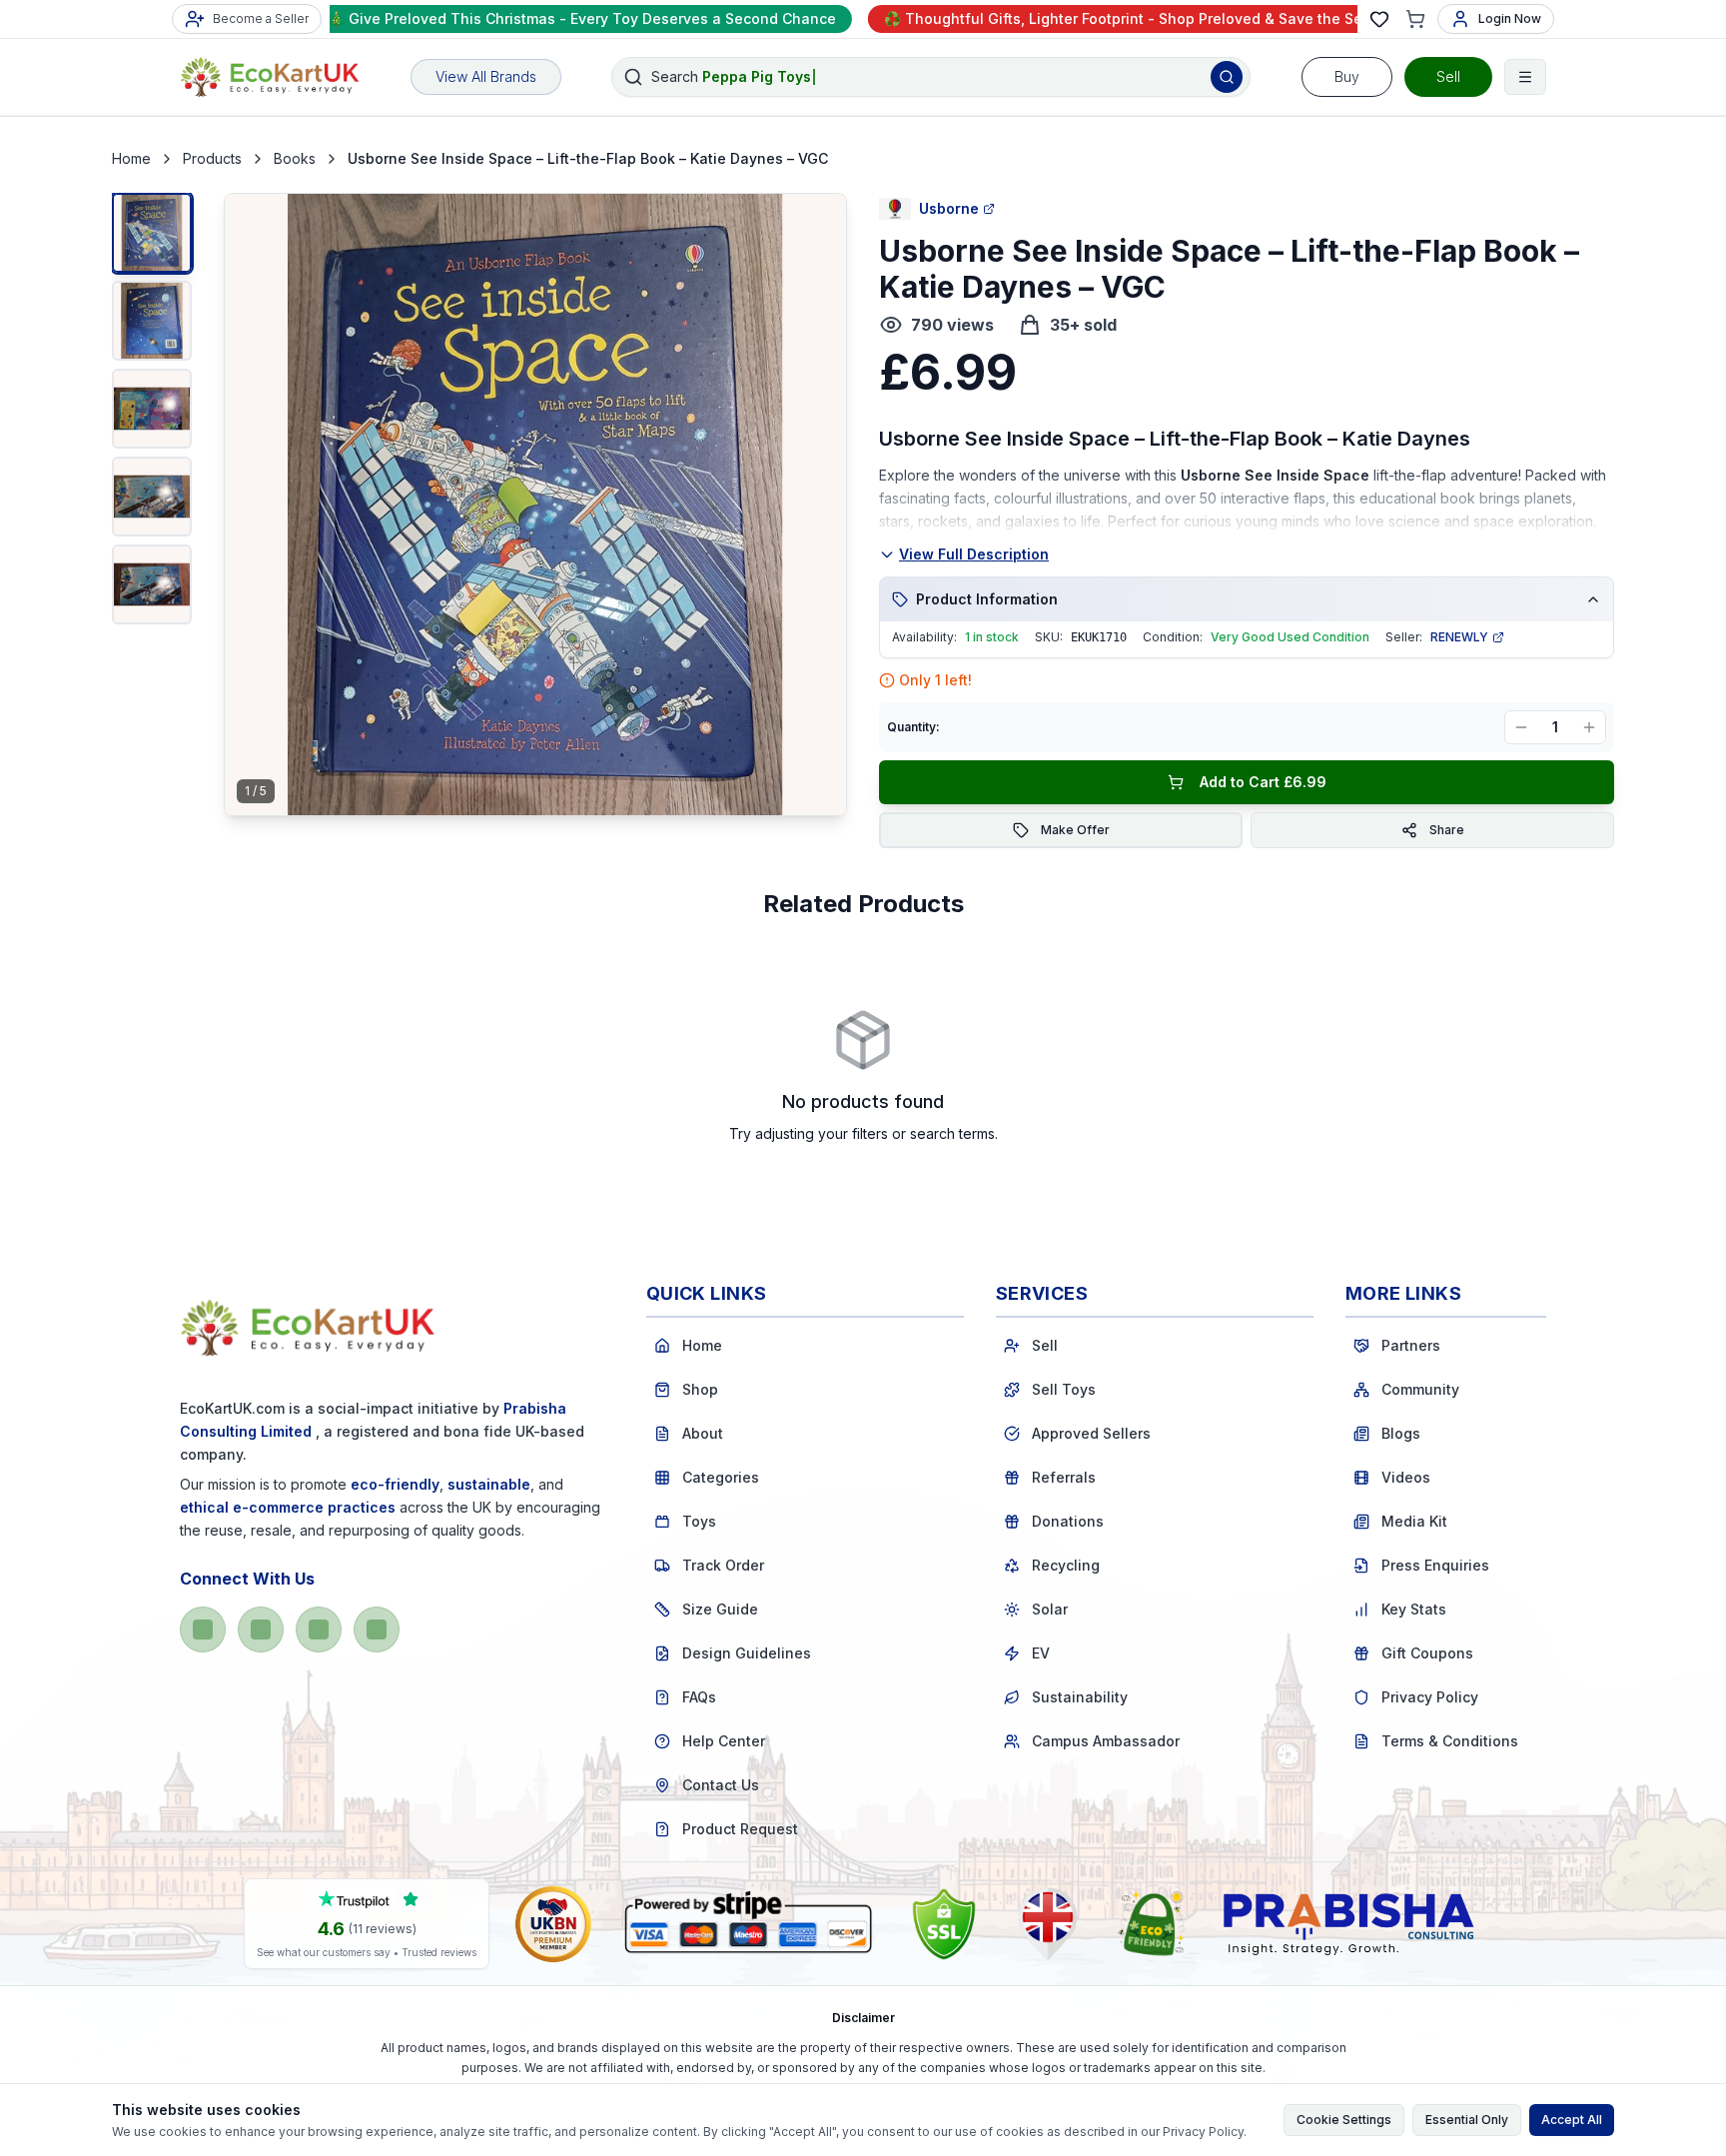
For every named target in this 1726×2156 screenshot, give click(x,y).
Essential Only (1467, 2120)
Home (131, 158)
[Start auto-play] (535, 783)
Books (295, 158)
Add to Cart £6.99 (1263, 782)
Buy (1347, 76)
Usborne (949, 208)
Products (212, 158)
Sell (1448, 76)
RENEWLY (1459, 637)
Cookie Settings (1344, 2120)
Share (1447, 830)
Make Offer (1075, 830)
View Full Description (974, 554)
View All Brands (486, 76)
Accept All (1572, 2120)
